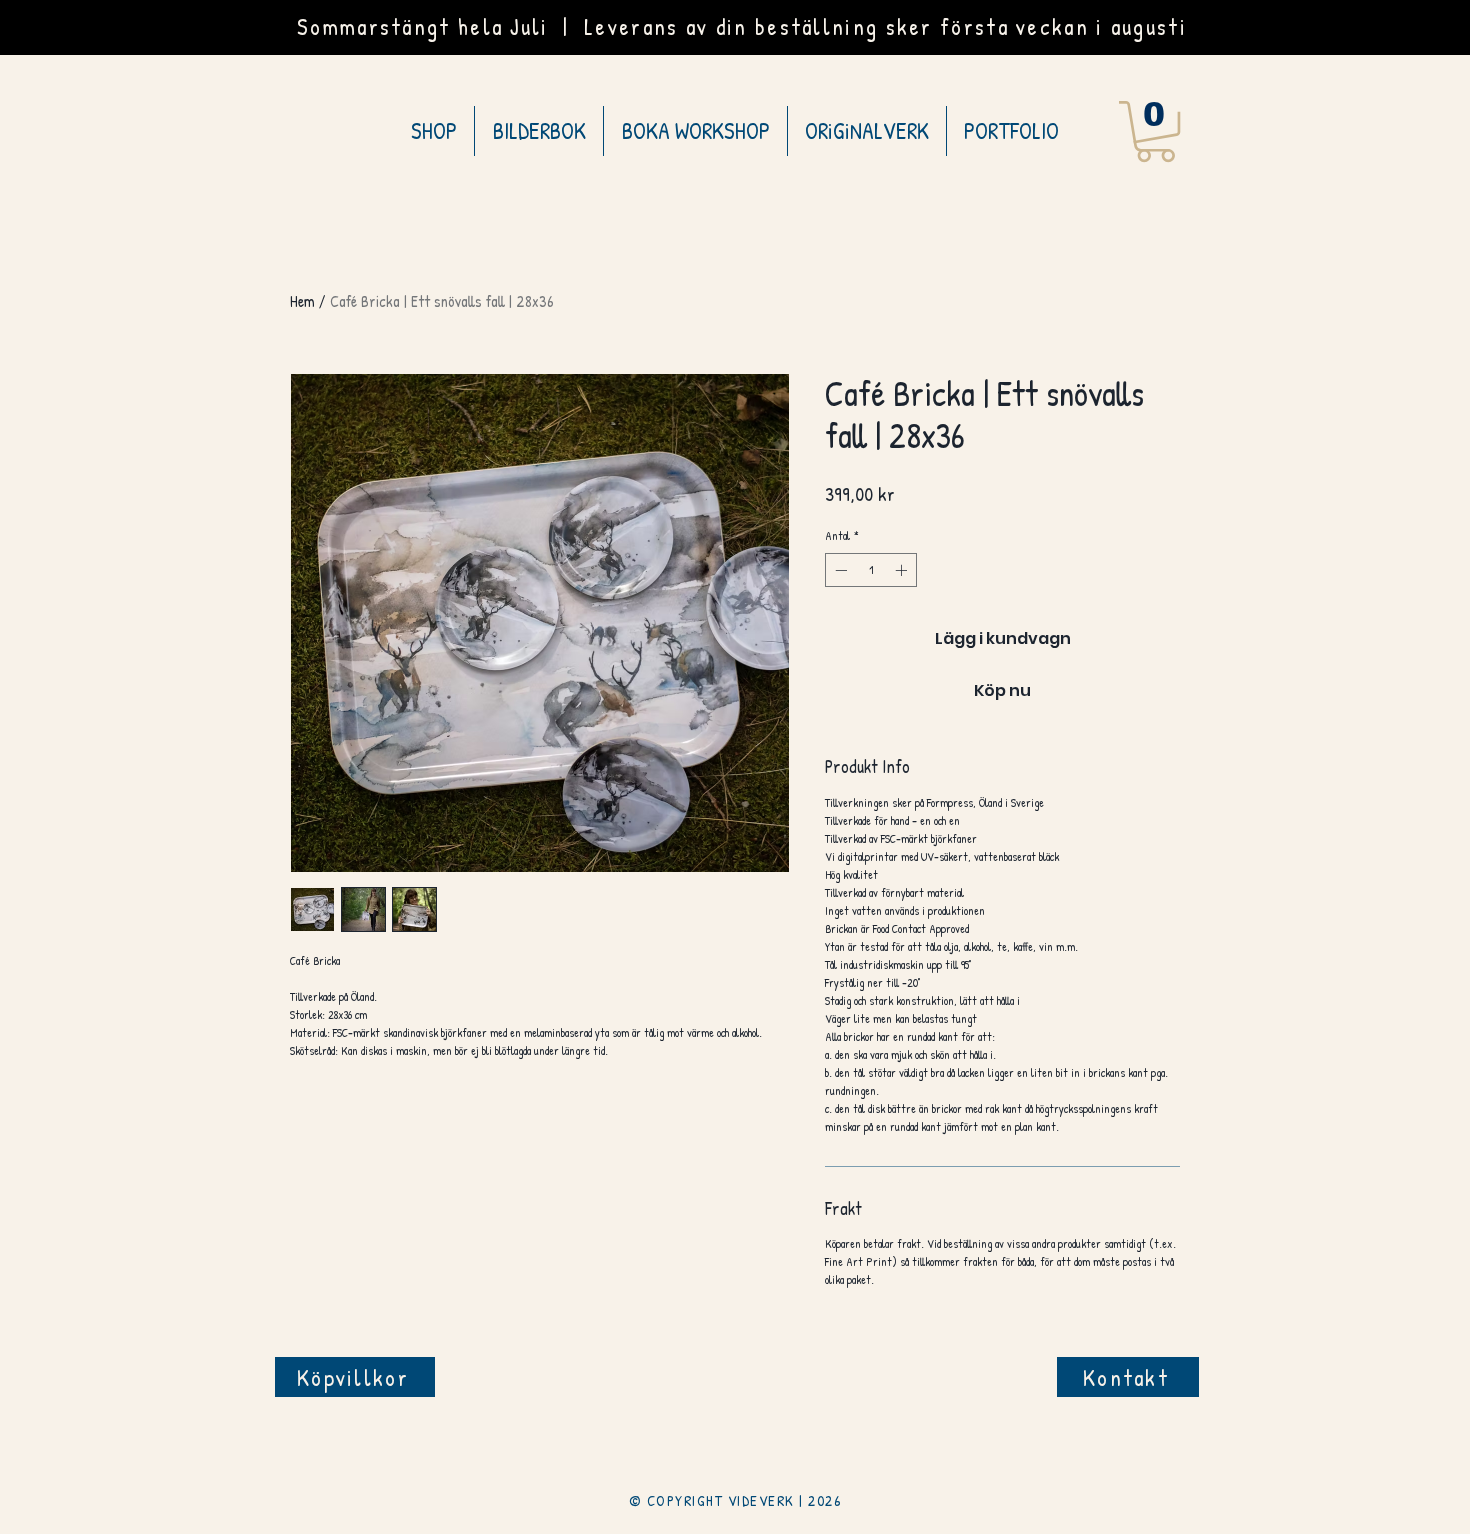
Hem (302, 301)
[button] (1155, 131)
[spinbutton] (871, 570)
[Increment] (903, 570)
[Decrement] (839, 570)
